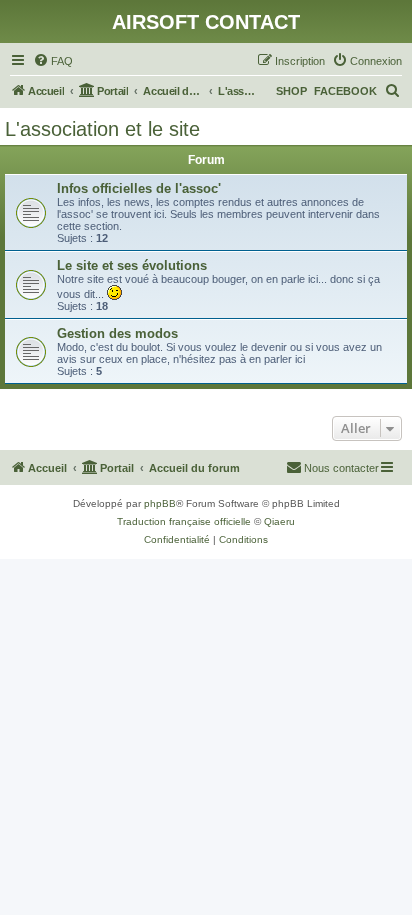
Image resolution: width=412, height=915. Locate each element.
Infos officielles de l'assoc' (139, 188)
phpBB (160, 503)
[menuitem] (53, 61)
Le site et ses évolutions (132, 265)
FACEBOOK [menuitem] (345, 91)
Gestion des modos (117, 333)
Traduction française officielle (184, 521)
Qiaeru (279, 521)
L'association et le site (102, 129)
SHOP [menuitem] (291, 91)
